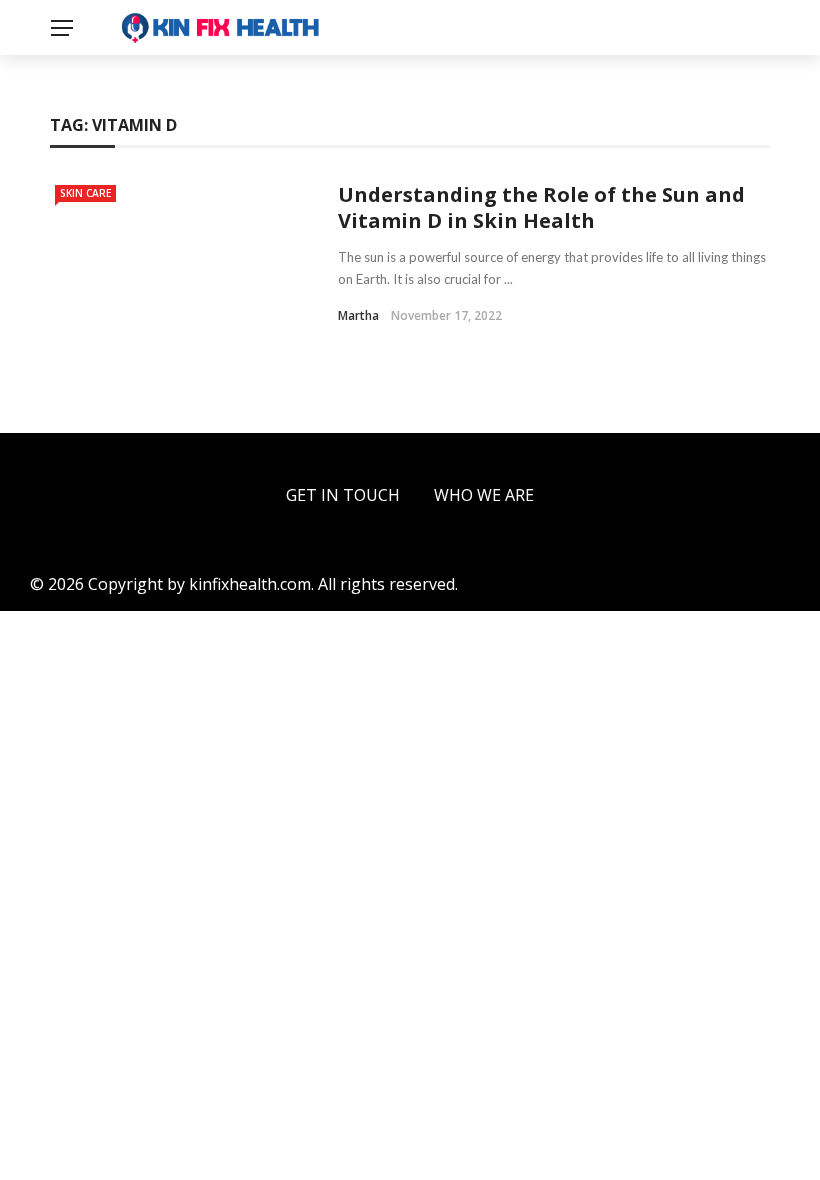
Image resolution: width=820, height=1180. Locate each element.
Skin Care (85, 193)
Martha (358, 315)
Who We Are (484, 495)
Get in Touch (343, 495)
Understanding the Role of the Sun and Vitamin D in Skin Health (541, 207)
